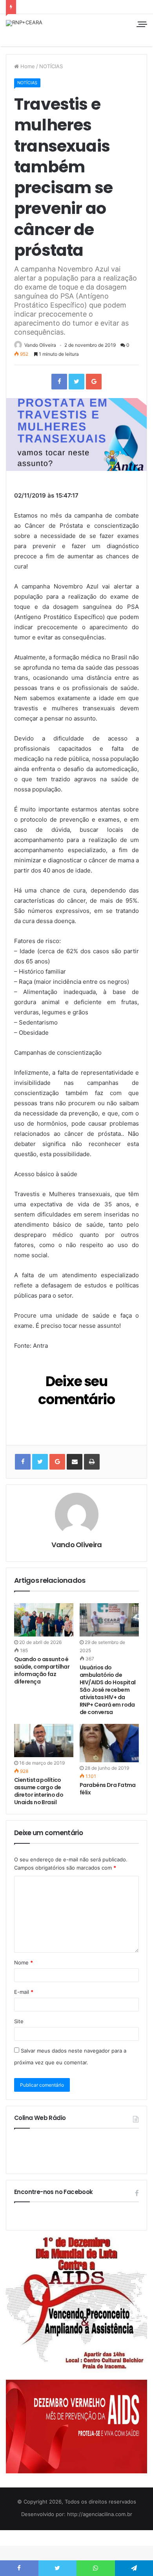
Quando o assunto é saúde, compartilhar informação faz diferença (42, 1670)
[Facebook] (59, 382)
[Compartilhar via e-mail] (75, 1462)
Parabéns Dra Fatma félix (108, 1789)
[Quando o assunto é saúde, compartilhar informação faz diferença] (44, 1620)
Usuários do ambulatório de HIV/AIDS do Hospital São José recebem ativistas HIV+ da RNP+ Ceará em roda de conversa (108, 1690)
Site (19, 2021)
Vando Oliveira (40, 345)
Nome (24, 1962)
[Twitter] (76, 382)
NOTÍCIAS (51, 66)
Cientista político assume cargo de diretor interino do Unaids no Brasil (39, 1791)
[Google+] (94, 382)
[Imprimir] (92, 1462)
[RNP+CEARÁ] (24, 23)
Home (27, 66)
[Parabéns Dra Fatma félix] (109, 1743)
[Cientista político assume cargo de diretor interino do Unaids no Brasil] (44, 1741)
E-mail (24, 1992)
